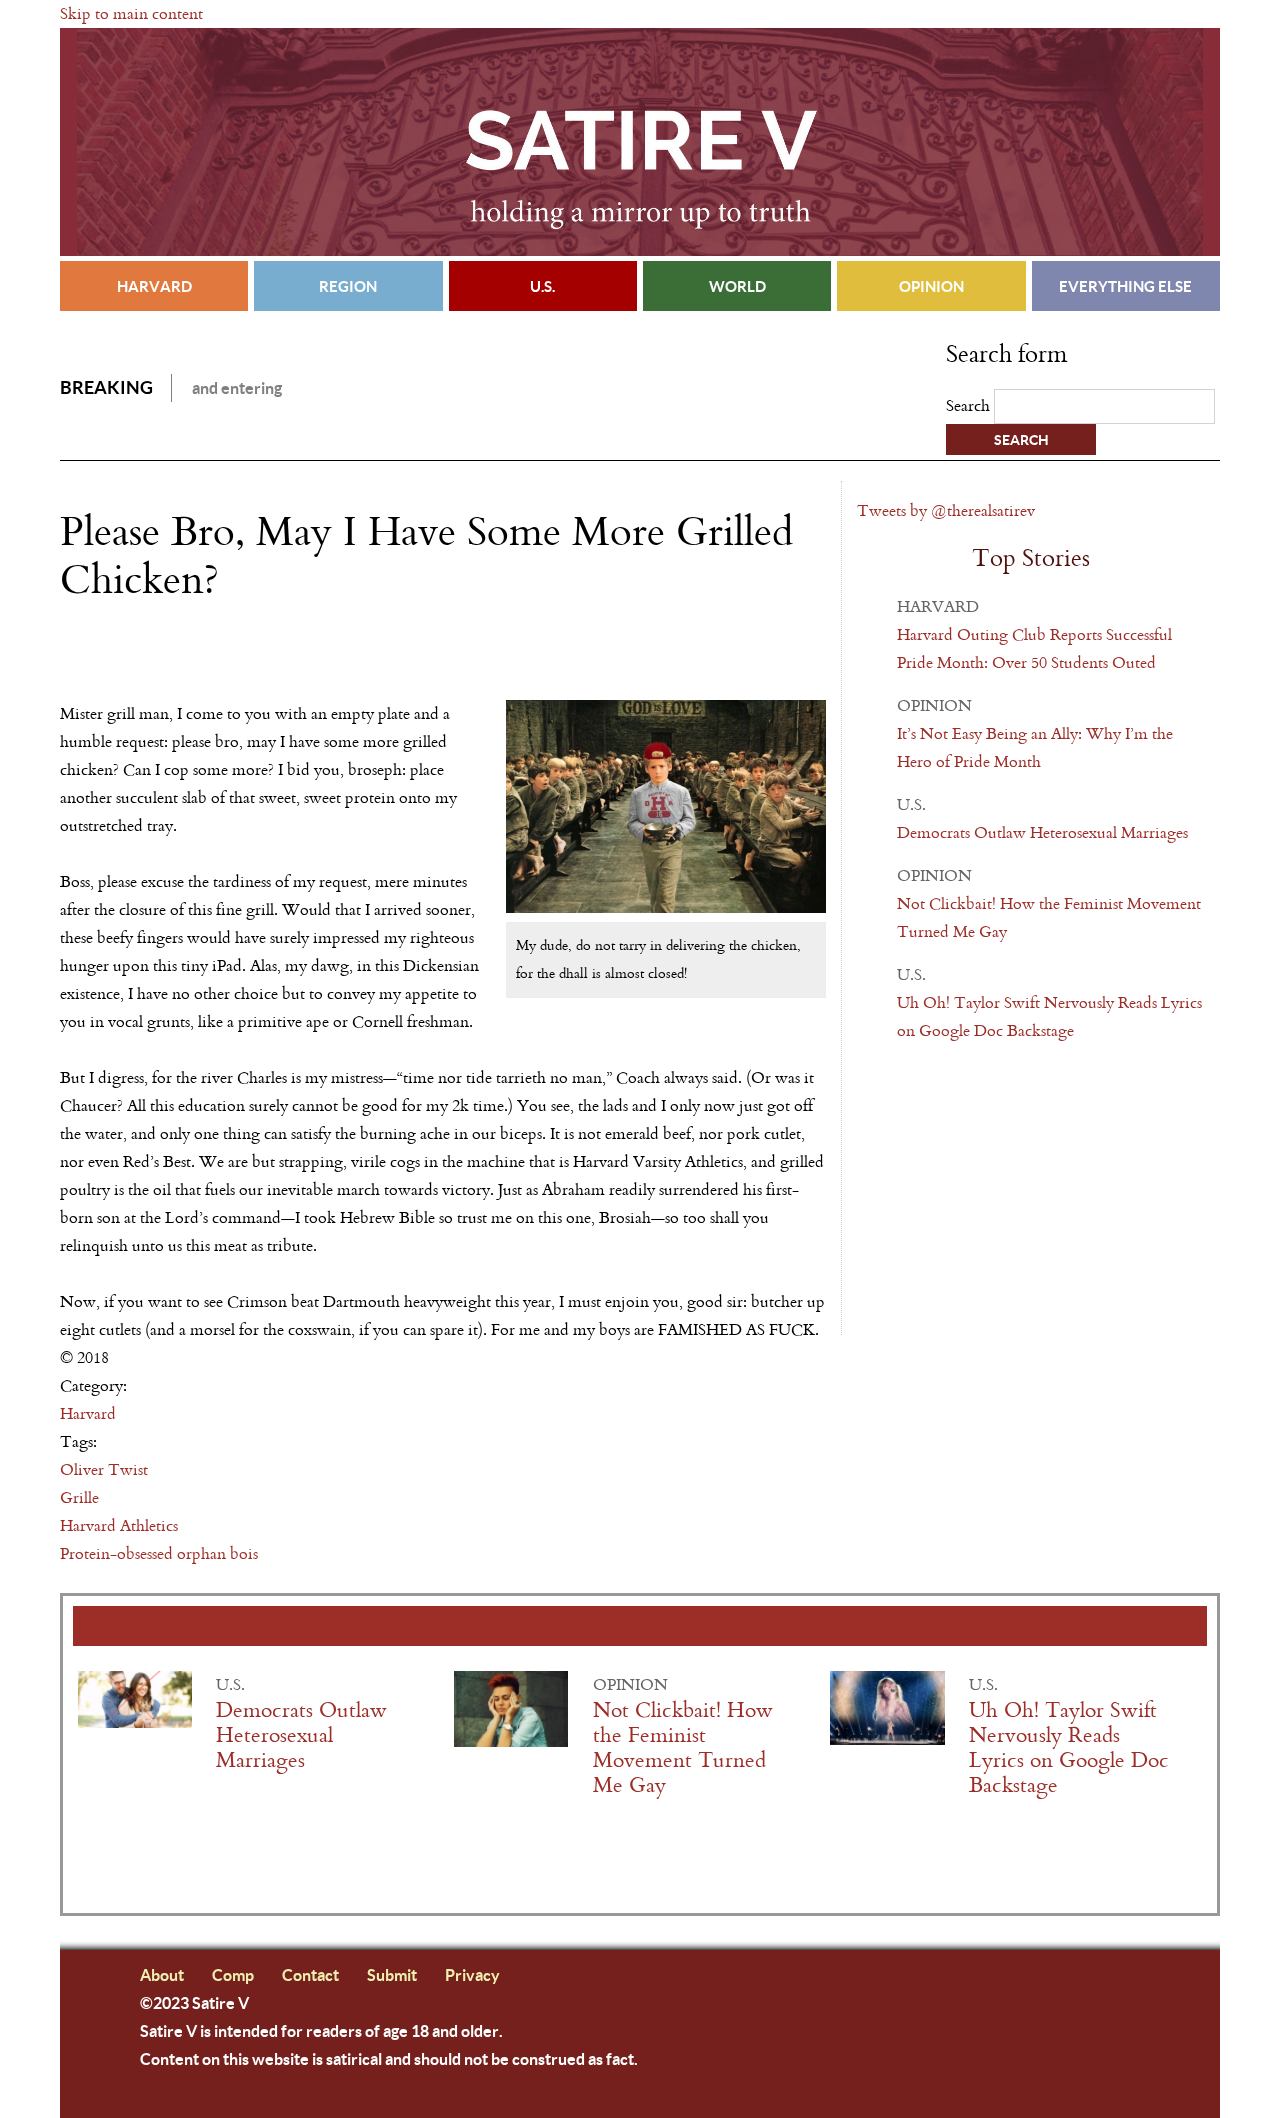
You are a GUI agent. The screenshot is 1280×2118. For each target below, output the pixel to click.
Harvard (154, 286)
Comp (233, 1974)
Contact (310, 1974)
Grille (79, 1497)
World (737, 286)
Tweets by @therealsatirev (946, 510)
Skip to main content (131, 13)
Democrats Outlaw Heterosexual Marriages (1042, 832)
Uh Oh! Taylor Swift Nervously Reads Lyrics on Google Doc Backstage (1069, 1748)
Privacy (472, 1974)
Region (348, 286)
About (162, 1974)
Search (970, 405)
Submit (392, 1974)
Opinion (931, 286)
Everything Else (1125, 286)
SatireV (640, 142)
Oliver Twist (104, 1469)
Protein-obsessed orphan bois (159, 1553)
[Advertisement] (294, 661)
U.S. (542, 286)
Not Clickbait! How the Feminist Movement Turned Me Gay (683, 1748)
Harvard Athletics (119, 1525)
